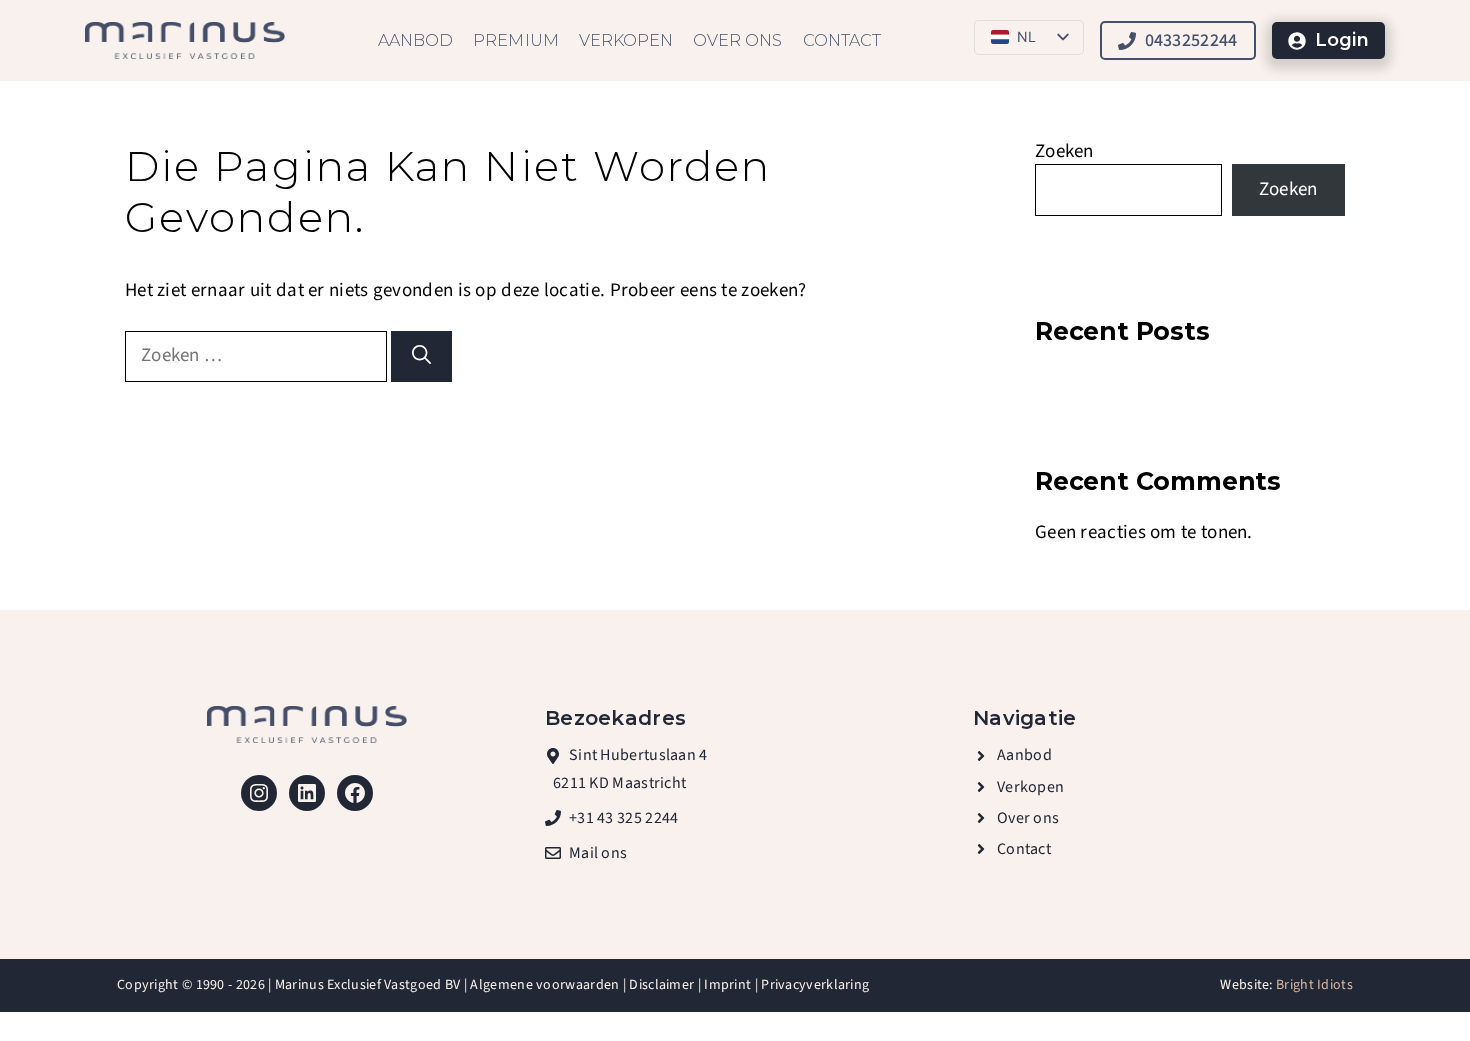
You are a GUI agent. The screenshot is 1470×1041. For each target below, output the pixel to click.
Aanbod (415, 40)
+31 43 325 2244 (624, 818)
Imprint (727, 985)
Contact (842, 40)
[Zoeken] (421, 356)
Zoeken (1064, 151)
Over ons (737, 40)
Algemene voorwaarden (544, 985)
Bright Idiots (1314, 985)
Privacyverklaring (815, 985)
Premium (515, 40)
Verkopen (626, 40)
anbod (1029, 755)
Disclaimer (661, 985)
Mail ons (598, 853)
